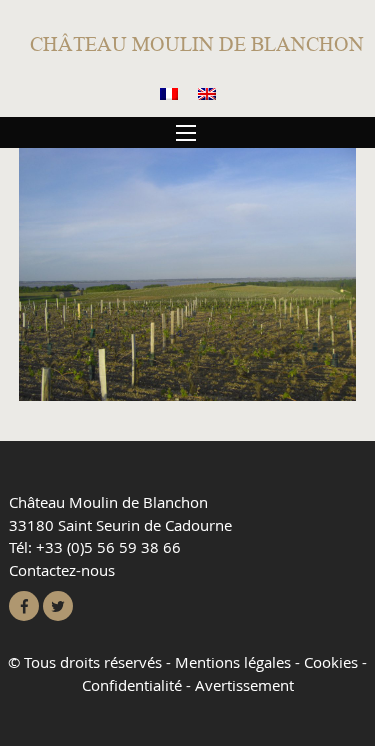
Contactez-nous (62, 570)
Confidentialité (132, 685)
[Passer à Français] (169, 94)
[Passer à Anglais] (207, 94)
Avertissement (244, 685)
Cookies (331, 662)
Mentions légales (233, 662)
